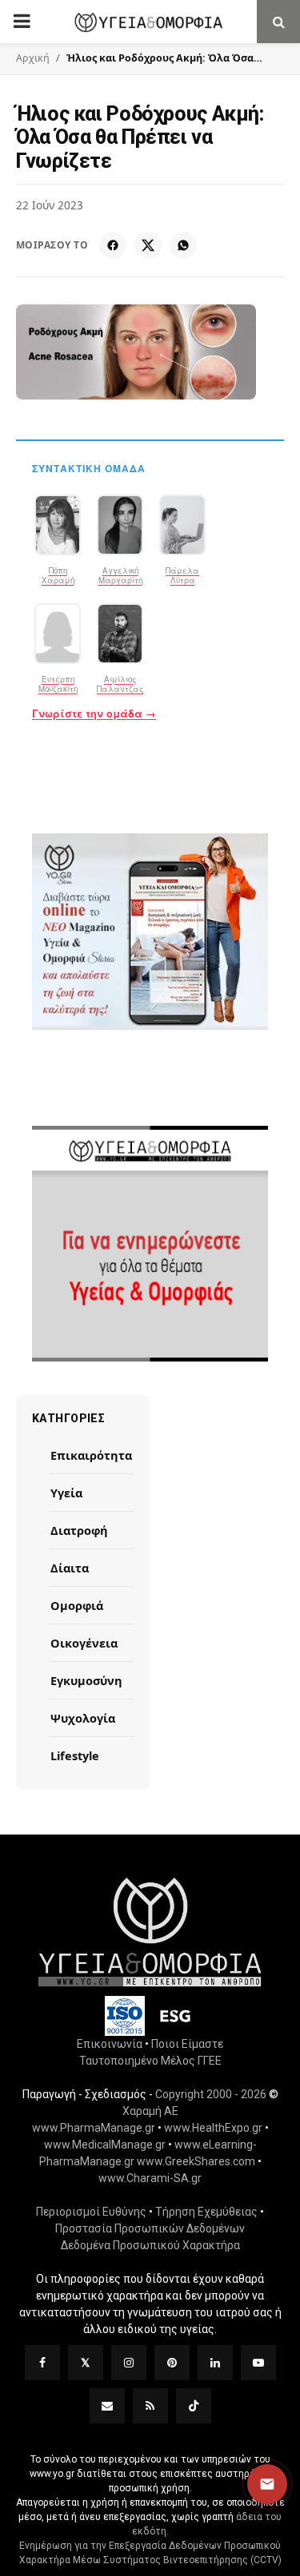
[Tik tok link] (194, 2406)
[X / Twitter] (148, 245)
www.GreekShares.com (196, 2161)
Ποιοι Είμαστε (187, 2044)
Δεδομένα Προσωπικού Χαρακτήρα (150, 2245)
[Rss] (150, 2406)
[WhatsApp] (183, 245)
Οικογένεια (84, 1643)
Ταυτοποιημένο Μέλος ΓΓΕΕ (150, 2061)
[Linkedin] (215, 2363)
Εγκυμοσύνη (86, 1680)
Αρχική (33, 58)
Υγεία (66, 1493)
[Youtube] (258, 2363)
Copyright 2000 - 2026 (211, 2094)
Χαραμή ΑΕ (150, 2111)
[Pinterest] (172, 2363)
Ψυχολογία (83, 1718)
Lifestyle (75, 1755)
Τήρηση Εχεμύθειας (206, 2212)
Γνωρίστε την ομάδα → (94, 714)
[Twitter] (86, 2363)
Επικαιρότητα (91, 1455)
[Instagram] (129, 2363)
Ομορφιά (77, 1605)
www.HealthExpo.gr (213, 2128)
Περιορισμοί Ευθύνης (91, 2212)
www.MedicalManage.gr (105, 2145)
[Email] (107, 2406)
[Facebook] (113, 245)
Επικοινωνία (110, 2044)
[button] (267, 2484)
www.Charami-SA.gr (150, 2178)
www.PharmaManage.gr (94, 2128)
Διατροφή (79, 1530)
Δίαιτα (70, 1568)
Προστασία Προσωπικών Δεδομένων (150, 2228)
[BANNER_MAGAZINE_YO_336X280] (150, 932)
